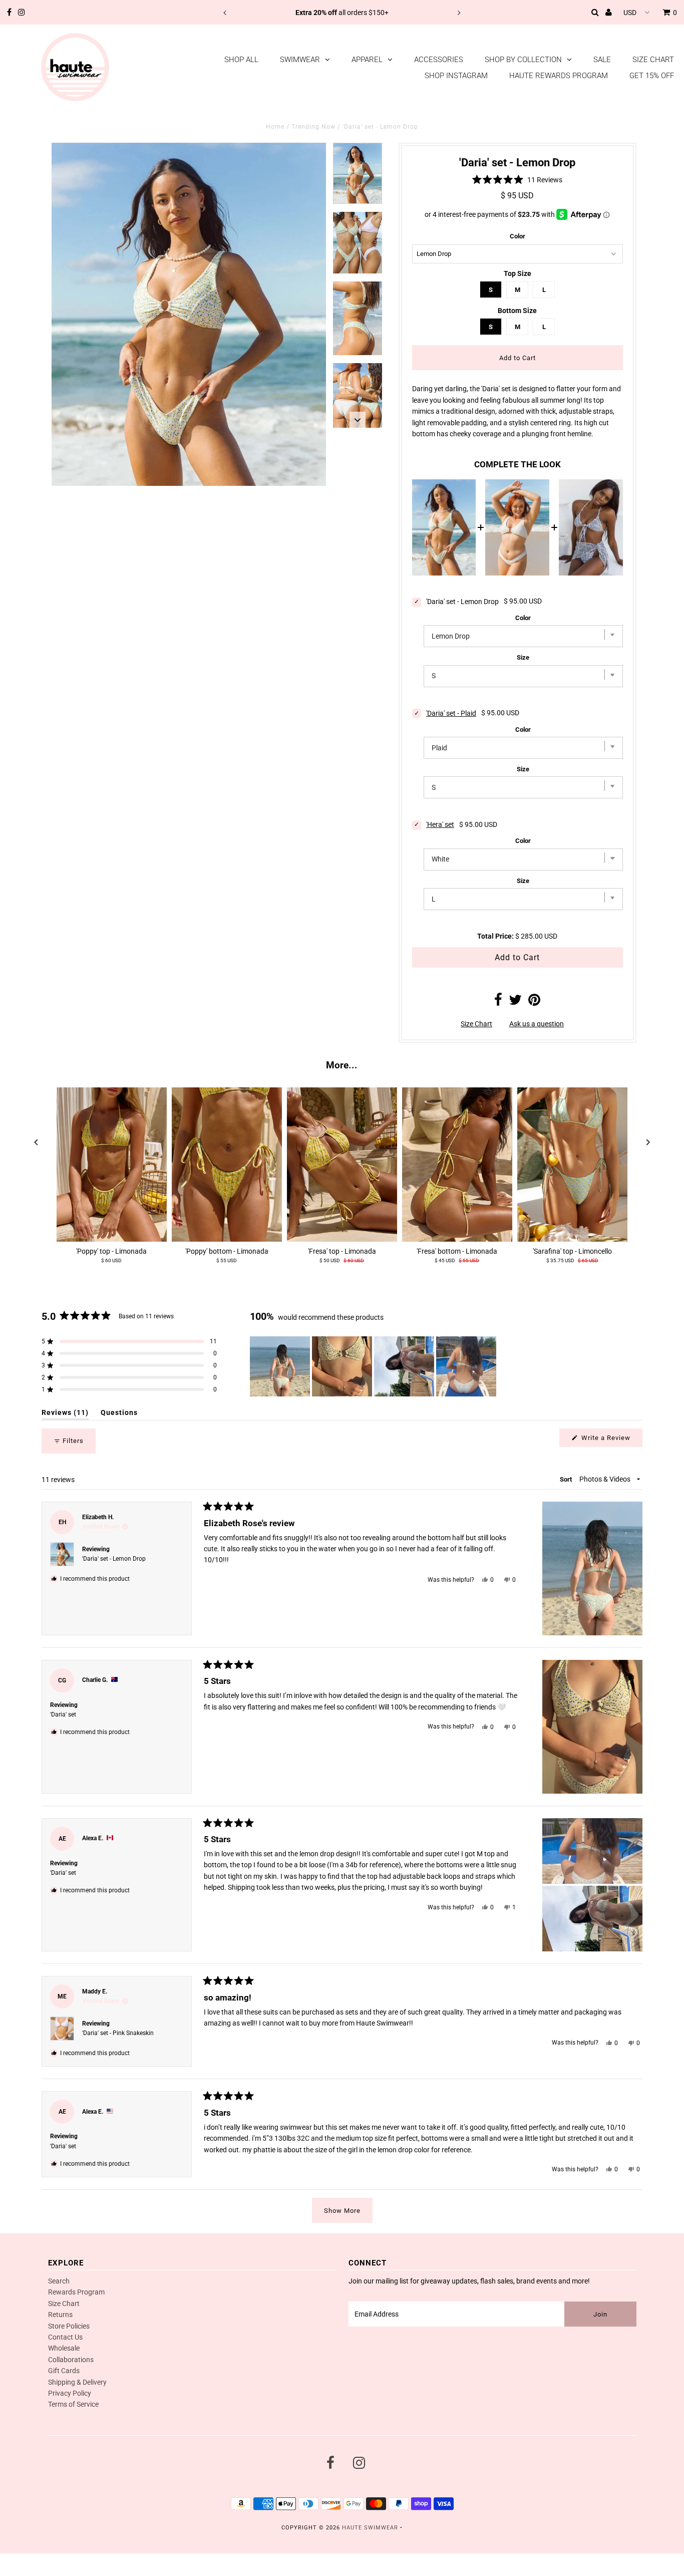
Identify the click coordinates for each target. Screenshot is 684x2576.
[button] (518, 180)
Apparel (367, 60)
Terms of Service (73, 2404)
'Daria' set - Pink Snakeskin (118, 2033)
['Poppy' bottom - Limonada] (227, 1165)
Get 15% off (652, 76)
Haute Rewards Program (559, 76)
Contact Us (65, 2337)
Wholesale (64, 2348)
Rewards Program (76, 2292)
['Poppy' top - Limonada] (112, 1165)
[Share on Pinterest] (534, 1002)
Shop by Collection (523, 60)
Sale (602, 60)
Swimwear (300, 60)
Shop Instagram (456, 76)
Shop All (241, 60)
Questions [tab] (119, 1414)
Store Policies (69, 2326)
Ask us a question (537, 1024)
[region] (374, 1366)
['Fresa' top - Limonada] (342, 1165)
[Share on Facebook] (498, 1002)
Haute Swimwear (370, 2528)
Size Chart (653, 60)
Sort (567, 1479)
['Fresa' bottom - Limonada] (457, 1165)
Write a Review (611, 1440)
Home (275, 127)
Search (59, 2281)
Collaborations (71, 2360)
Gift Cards (64, 2371)
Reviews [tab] (65, 1414)
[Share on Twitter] (515, 1002)
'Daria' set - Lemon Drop (114, 1559)
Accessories (439, 60)
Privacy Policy (70, 2393)
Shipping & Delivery (77, 2382)
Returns (60, 2315)
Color (518, 236)
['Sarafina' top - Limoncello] (572, 1165)
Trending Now (313, 127)
